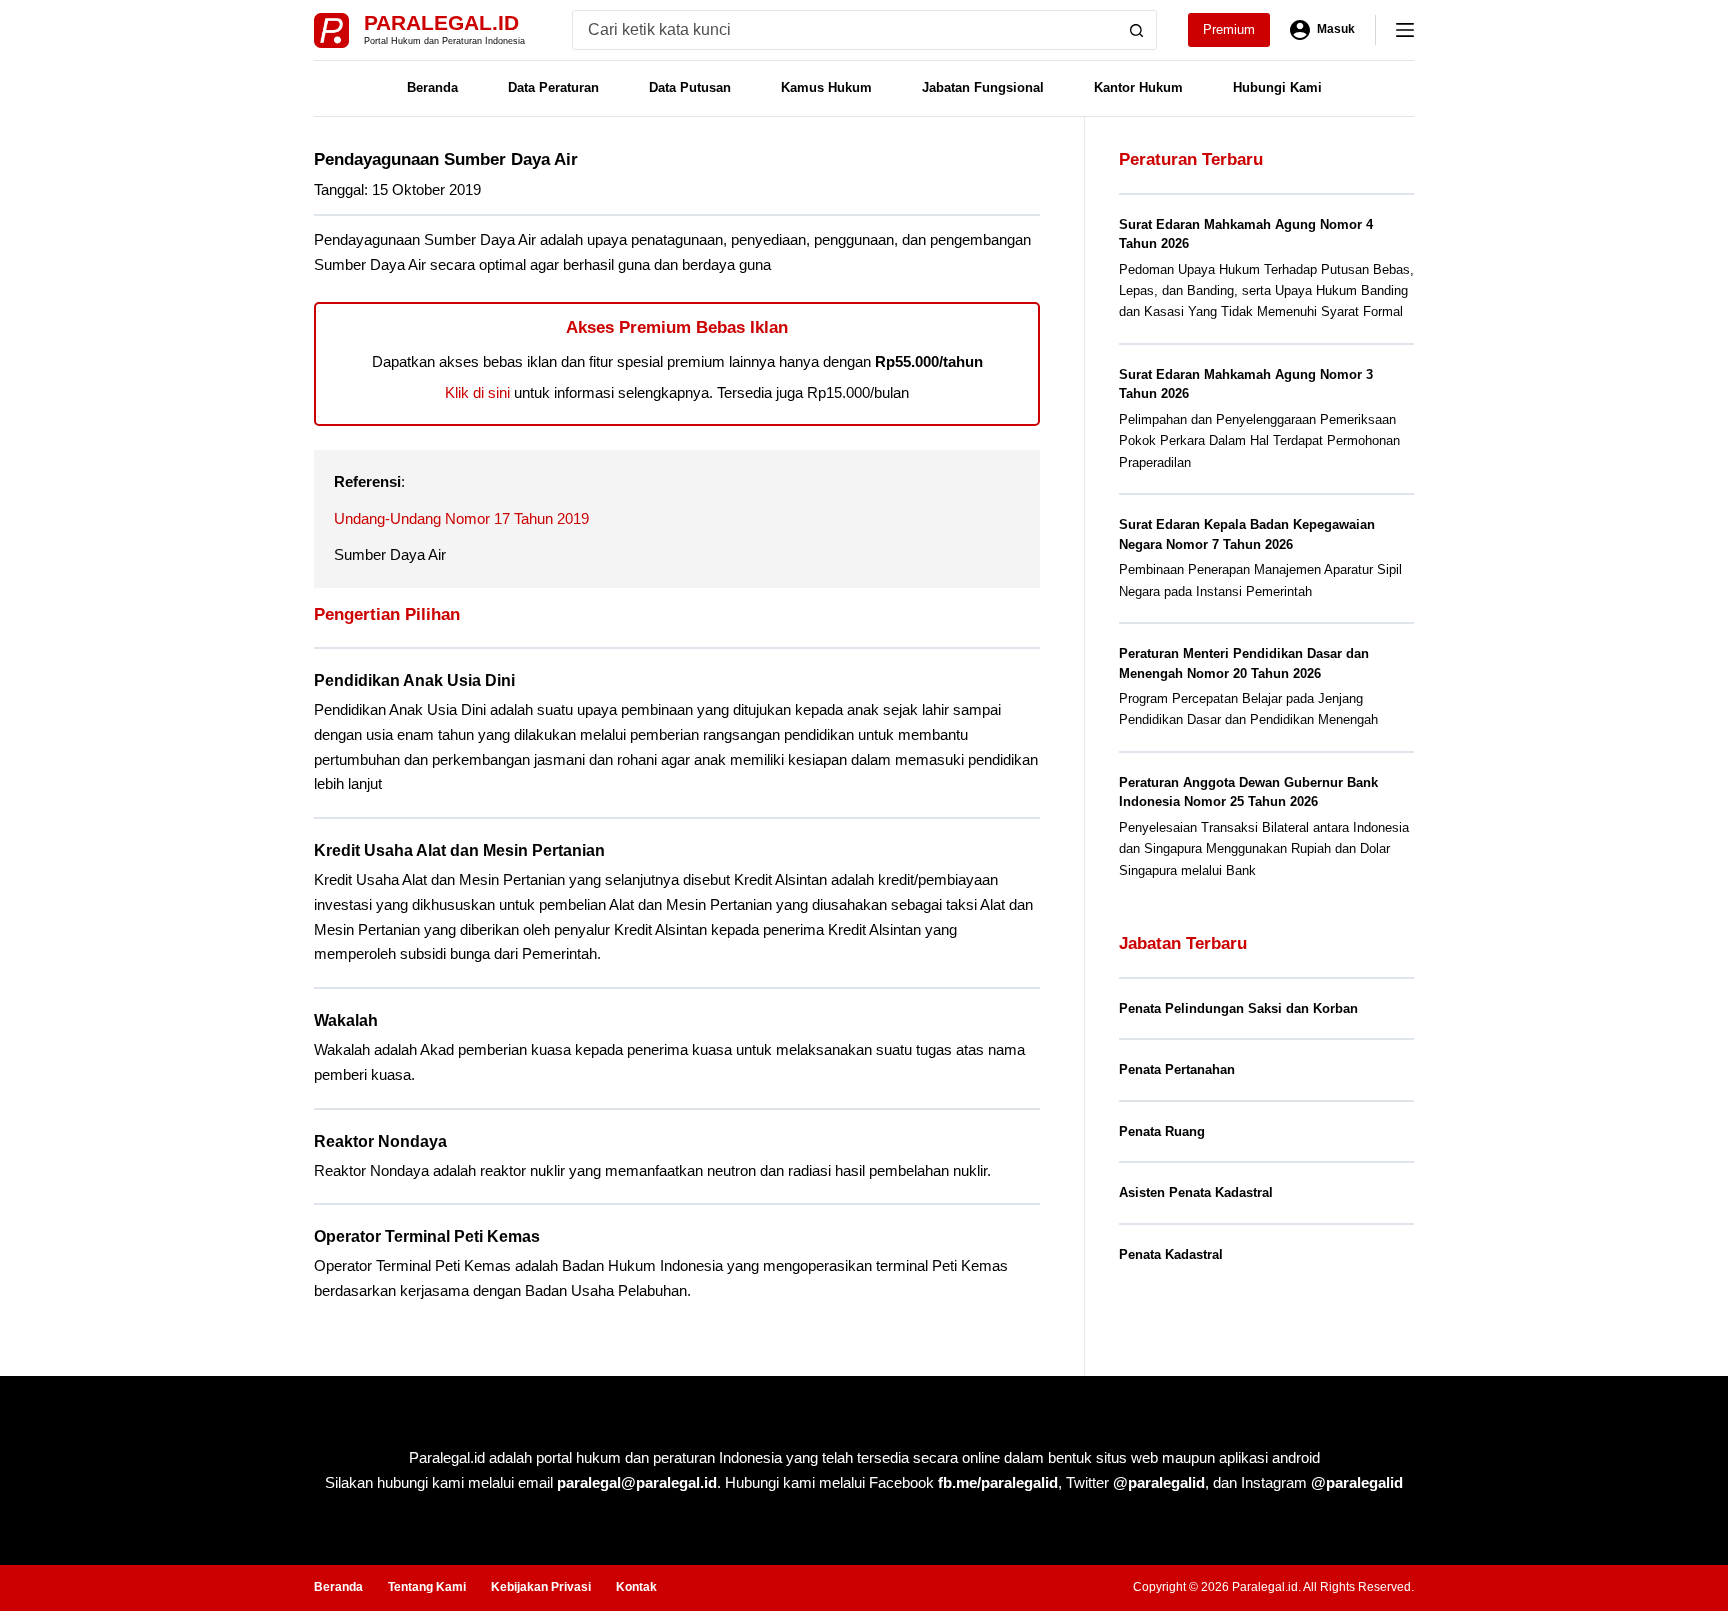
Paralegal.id (441, 22)
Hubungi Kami (1277, 87)
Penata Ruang (1162, 1131)
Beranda (432, 87)
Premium (1229, 29)
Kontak (636, 1587)
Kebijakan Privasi (541, 1587)
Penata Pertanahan (1177, 1069)
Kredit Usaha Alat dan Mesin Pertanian (459, 850)
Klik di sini (477, 392)
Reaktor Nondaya (380, 1141)
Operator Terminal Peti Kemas (427, 1236)
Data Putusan (690, 87)
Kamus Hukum (826, 87)
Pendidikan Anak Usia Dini (414, 680)
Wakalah (346, 1020)
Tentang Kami (427, 1587)
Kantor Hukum (1138, 87)
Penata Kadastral (1171, 1254)
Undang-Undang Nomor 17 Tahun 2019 (461, 518)
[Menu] (1405, 30)
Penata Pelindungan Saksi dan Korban (1238, 1008)
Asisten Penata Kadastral (1196, 1192)
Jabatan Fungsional (983, 87)
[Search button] (1137, 30)
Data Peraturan (553, 87)
